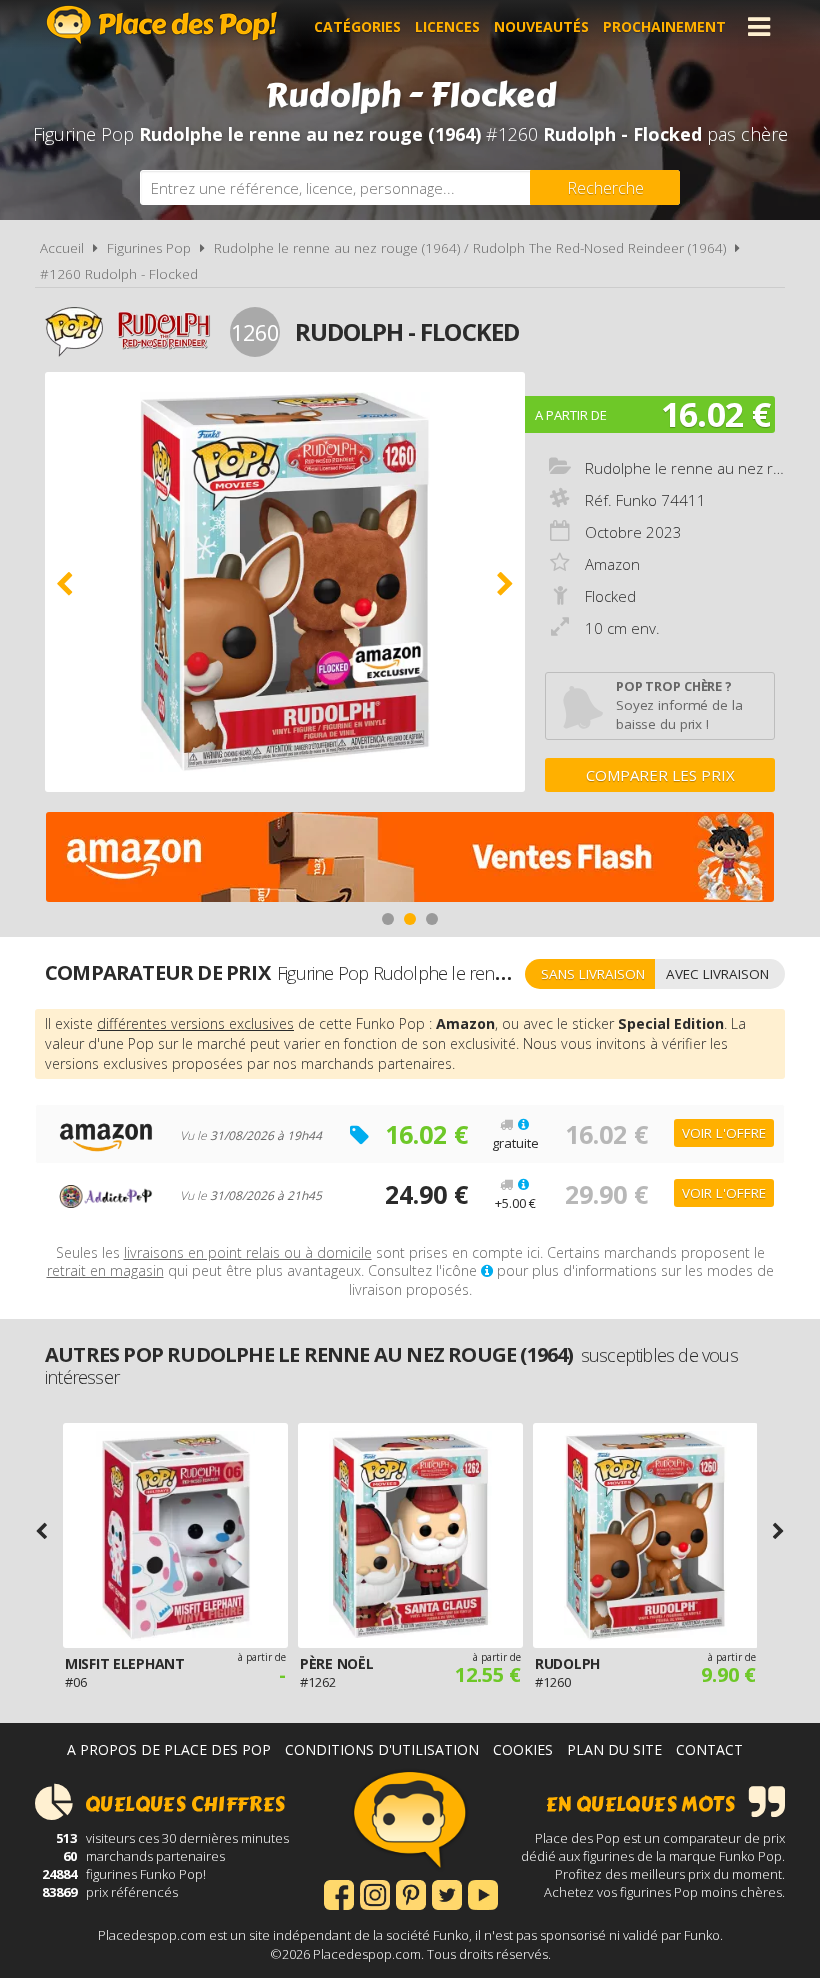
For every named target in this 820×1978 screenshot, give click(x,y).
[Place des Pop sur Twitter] (447, 1893)
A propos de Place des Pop (169, 1749)
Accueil (62, 248)
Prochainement (664, 26)
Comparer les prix (660, 775)
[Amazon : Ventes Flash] (410, 859)
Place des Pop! (162, 24)
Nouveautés (541, 26)
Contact (709, 1749)
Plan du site (614, 1749)
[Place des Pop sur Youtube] (483, 1893)
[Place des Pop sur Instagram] (375, 1893)
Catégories (357, 26)
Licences (447, 26)
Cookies (523, 1749)
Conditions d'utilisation (382, 1749)
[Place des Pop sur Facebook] (339, 1893)
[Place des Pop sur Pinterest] (411, 1893)
